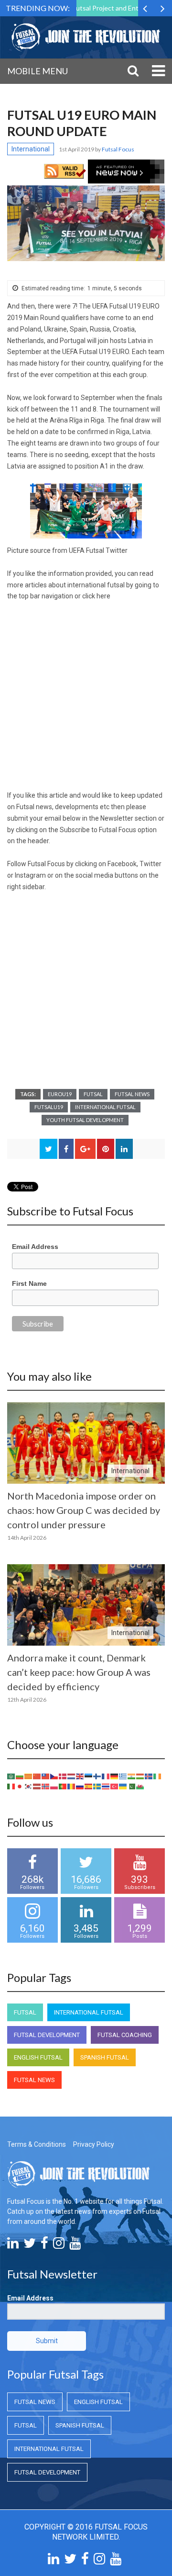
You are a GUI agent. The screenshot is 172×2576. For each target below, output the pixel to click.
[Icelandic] (149, 1775)
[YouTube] (75, 2245)
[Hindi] (132, 1775)
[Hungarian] (140, 1775)
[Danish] (63, 1775)
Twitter (150, 864)
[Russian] (80, 1786)
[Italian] (11, 1786)
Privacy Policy (94, 2144)
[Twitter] (30, 2245)
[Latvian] (37, 1786)
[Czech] (54, 1775)
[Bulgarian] (20, 1775)
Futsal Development (47, 2035)
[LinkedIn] (13, 2245)
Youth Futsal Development (85, 1120)
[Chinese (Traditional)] (46, 1775)
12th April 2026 (27, 1700)
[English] (80, 1775)
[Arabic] (11, 1775)
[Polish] (54, 1786)
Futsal (93, 1094)
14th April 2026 (27, 1538)
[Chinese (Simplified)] (37, 1775)
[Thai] (106, 1786)
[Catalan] (29, 1775)
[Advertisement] (86, 700)
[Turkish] (115, 1786)
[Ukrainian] (123, 1786)
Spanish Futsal (105, 2057)
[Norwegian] (46, 1786)
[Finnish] (97, 1775)
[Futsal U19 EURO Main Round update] (86, 223)
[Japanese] (20, 1786)
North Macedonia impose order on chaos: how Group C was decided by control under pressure (84, 1510)
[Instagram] (59, 2245)
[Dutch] (72, 1775)
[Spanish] (89, 1786)
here (103, 596)
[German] (115, 1775)
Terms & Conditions (37, 2144)
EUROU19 (60, 1094)
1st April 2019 (77, 149)
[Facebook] (44, 2245)
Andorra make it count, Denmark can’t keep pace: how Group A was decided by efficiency (79, 1672)
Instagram (30, 875)
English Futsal (38, 2057)
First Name (29, 1283)
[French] (106, 1775)
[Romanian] (72, 1786)
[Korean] (29, 1786)
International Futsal (105, 1107)
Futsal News (132, 1094)
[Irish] (158, 1775)
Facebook (122, 864)
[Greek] (123, 1775)
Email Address (35, 1247)
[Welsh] (140, 1786)
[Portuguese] (63, 1786)
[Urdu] (132, 1786)
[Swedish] (97, 1786)
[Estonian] (89, 1775)
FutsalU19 (49, 1107)
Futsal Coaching (125, 2035)
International (31, 149)
